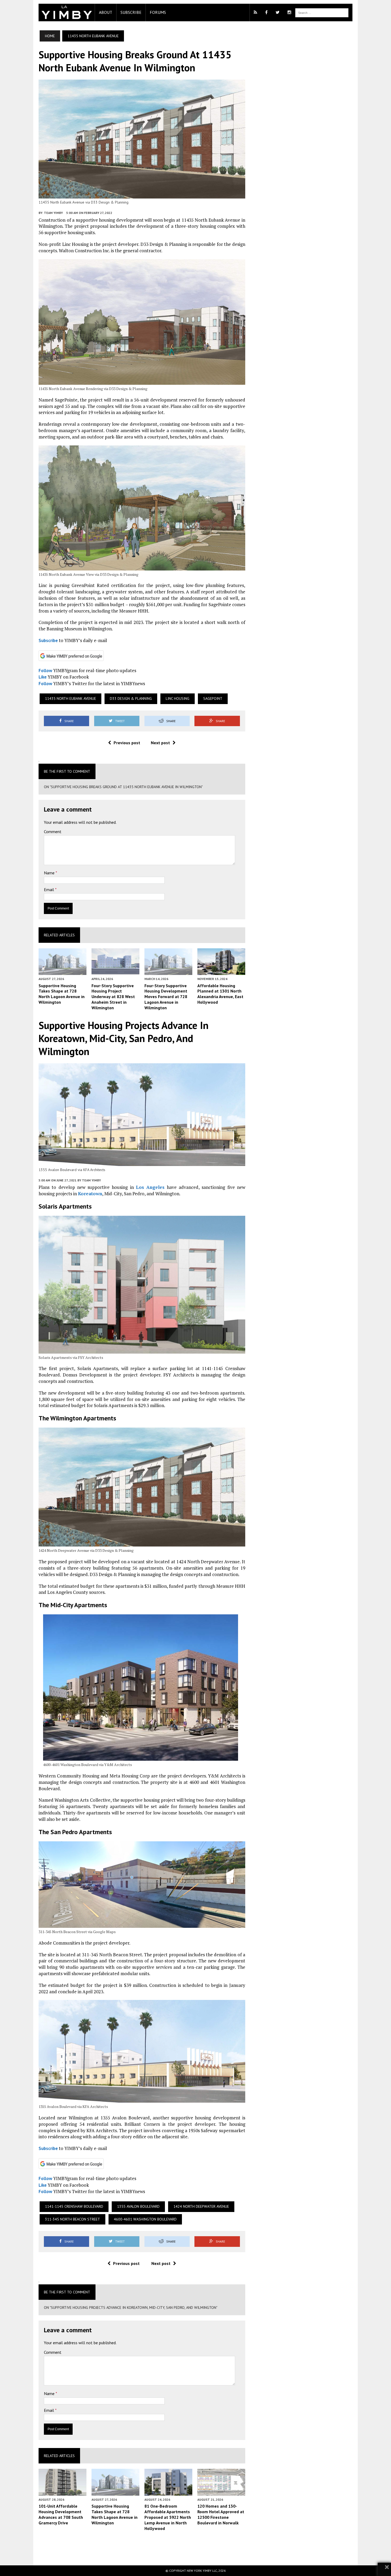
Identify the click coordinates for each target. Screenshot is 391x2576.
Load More (142, 2548)
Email (49, 890)
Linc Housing (178, 698)
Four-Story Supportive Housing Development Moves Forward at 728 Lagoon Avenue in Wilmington (166, 997)
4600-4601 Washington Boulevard (145, 2219)
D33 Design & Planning (131, 698)
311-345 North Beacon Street (72, 2219)
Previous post (127, 743)
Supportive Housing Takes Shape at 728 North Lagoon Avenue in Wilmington (62, 994)
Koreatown (90, 1194)
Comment (53, 832)
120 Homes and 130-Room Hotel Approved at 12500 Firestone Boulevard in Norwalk (221, 2514)
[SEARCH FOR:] (322, 12)
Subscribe (131, 12)
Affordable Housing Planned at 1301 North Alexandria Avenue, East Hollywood (220, 994)
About (106, 12)
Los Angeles (150, 1187)
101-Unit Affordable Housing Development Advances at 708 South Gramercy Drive (61, 2514)
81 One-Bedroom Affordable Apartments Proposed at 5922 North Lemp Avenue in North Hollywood (168, 2517)
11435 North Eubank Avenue (70, 698)
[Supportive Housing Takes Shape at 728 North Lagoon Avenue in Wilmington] (63, 971)
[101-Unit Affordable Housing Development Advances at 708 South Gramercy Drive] (63, 2492)
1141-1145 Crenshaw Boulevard (74, 2206)
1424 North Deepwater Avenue (201, 2206)
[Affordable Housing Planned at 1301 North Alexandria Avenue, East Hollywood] (221, 971)
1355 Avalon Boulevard (138, 2206)
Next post (160, 743)
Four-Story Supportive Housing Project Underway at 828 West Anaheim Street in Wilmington (113, 997)
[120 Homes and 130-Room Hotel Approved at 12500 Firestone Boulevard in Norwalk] (221, 2492)
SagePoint (213, 698)
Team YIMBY (53, 213)
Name (50, 873)
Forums (158, 12)
